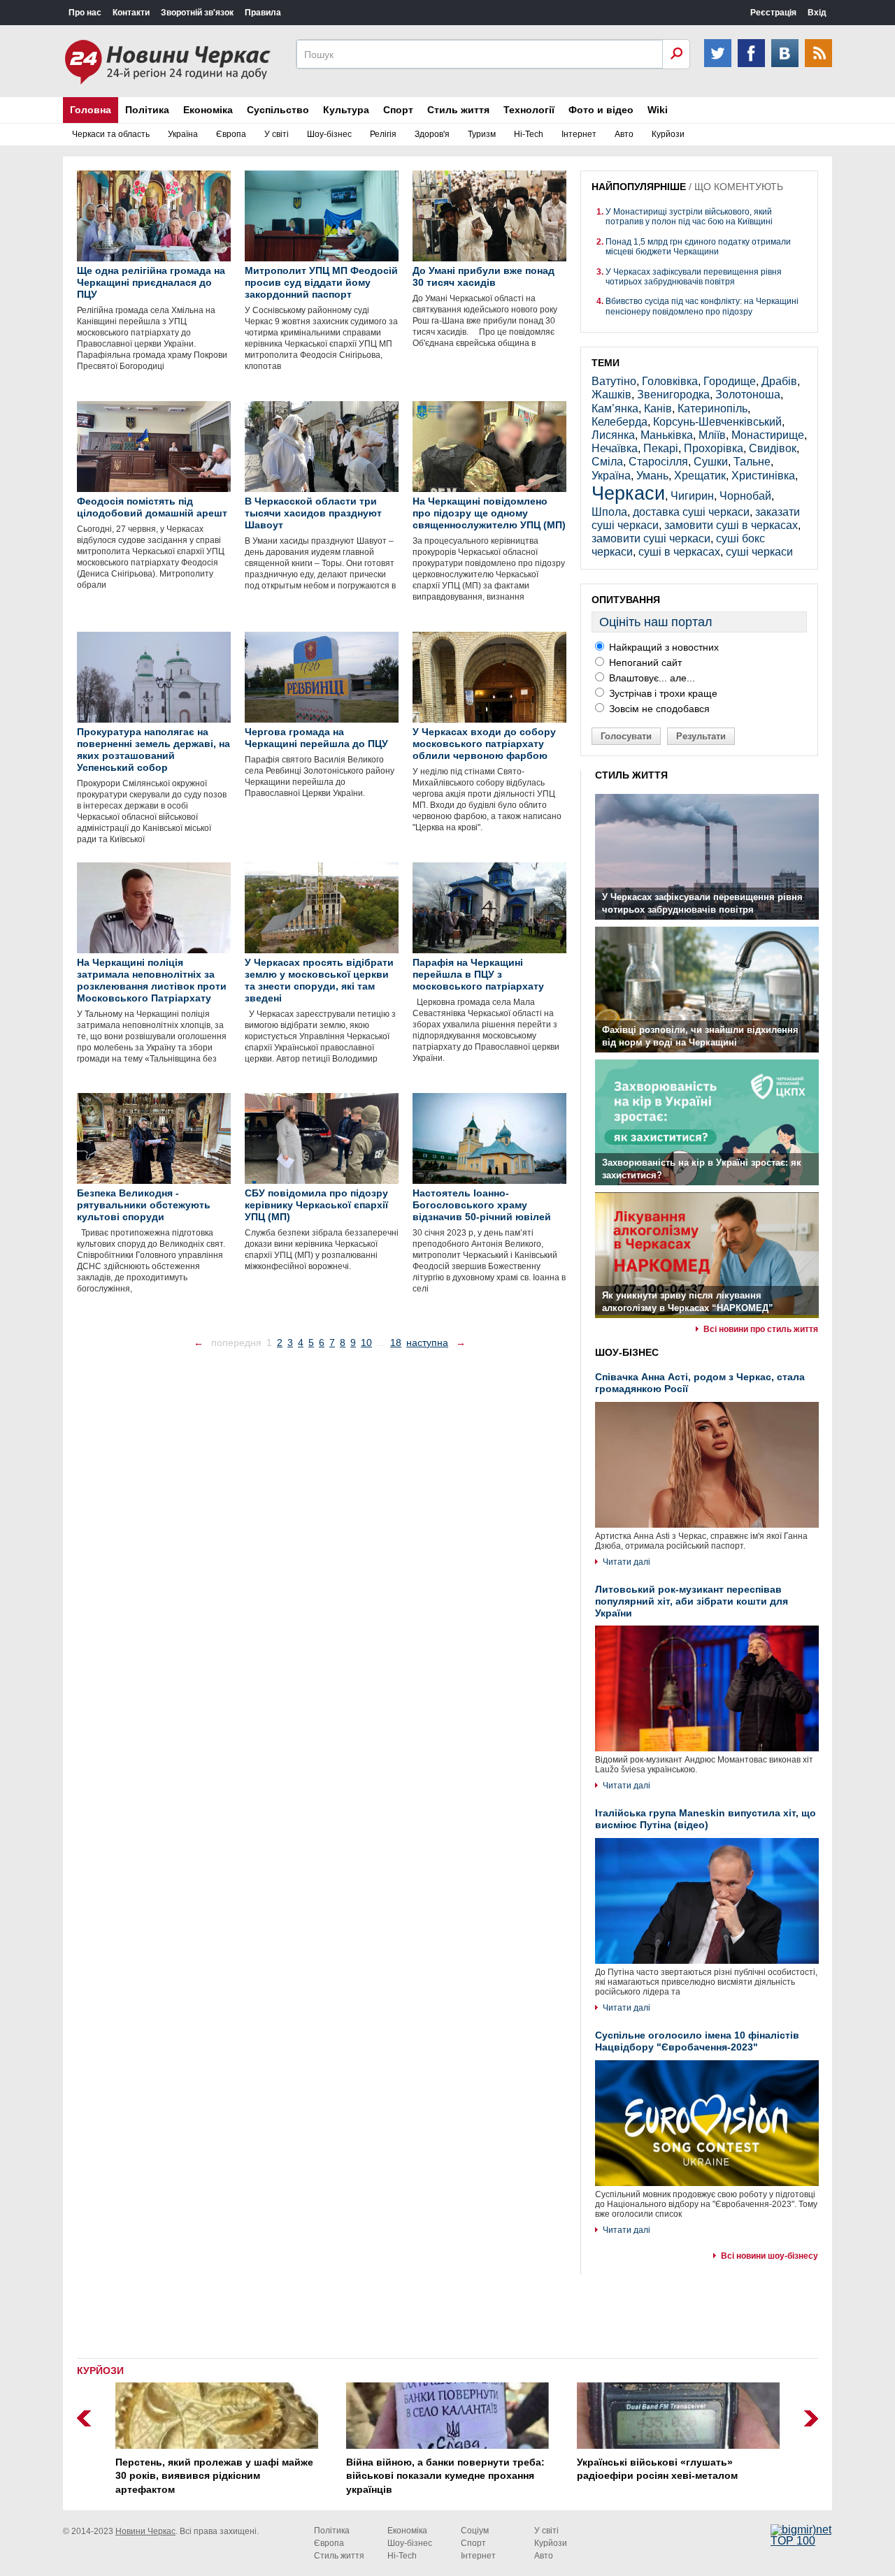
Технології (529, 110)
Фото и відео (601, 110)
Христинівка (763, 476)
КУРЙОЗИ (100, 2371)
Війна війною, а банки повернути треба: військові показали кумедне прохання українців (445, 2476)
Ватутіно (614, 381)
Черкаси (628, 493)
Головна (91, 110)
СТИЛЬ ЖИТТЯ (631, 775)
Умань (652, 476)
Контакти (131, 13)
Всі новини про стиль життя (761, 1329)
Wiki (658, 110)
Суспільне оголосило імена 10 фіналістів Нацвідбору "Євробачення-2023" (697, 2041)
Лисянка (613, 435)
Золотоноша (748, 395)
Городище (730, 381)
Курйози (668, 134)
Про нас (85, 13)
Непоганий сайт (644, 663)
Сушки (711, 462)
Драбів (779, 381)
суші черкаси (759, 552)
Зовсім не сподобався (658, 709)
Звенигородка (673, 395)
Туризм (482, 134)
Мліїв (712, 435)
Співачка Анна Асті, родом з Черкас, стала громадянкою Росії (700, 1383)
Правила (263, 13)
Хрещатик (700, 476)
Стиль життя (458, 110)
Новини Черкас (145, 2531)
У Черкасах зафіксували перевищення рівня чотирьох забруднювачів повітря (694, 277)
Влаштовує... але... (651, 678)
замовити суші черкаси (651, 538)
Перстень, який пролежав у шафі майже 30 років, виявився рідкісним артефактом (214, 2476)
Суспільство (278, 110)
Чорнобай (745, 496)
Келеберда (620, 422)
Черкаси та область (111, 134)
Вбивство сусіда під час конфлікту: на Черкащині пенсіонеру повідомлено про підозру (702, 306)
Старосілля (658, 462)
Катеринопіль (713, 408)
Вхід (817, 13)
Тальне (752, 462)
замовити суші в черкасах (731, 525)
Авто (624, 134)
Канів (658, 408)
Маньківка (667, 435)
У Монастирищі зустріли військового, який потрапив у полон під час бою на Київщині (689, 217)
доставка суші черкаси (691, 512)
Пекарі (661, 448)
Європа (231, 134)
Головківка (670, 381)
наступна (427, 1343)
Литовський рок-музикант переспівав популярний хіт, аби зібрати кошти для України (692, 1601)
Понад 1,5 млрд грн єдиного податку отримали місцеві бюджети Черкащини (698, 247)
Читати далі (626, 1562)
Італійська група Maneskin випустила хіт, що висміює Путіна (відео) (706, 1819)
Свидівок (773, 448)
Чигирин (692, 496)
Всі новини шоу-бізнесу (769, 2256)
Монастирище (768, 435)
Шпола (609, 512)
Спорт (398, 110)
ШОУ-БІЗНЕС (627, 1352)
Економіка (208, 110)
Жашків (611, 395)
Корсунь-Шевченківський (717, 422)
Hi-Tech (529, 134)
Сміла (607, 462)
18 (396, 1343)
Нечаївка (615, 448)
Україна (183, 134)
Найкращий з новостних (663, 647)
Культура (346, 110)
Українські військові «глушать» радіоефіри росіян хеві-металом (657, 2469)
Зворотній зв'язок (197, 13)
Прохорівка (714, 448)
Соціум (475, 2531)
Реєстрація (773, 13)
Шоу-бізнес (329, 134)
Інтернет (579, 134)
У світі (277, 134)
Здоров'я (432, 134)
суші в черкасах (679, 552)
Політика (147, 110)
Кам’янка (615, 408)
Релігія (383, 134)
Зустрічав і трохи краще (662, 693)
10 (366, 1343)
